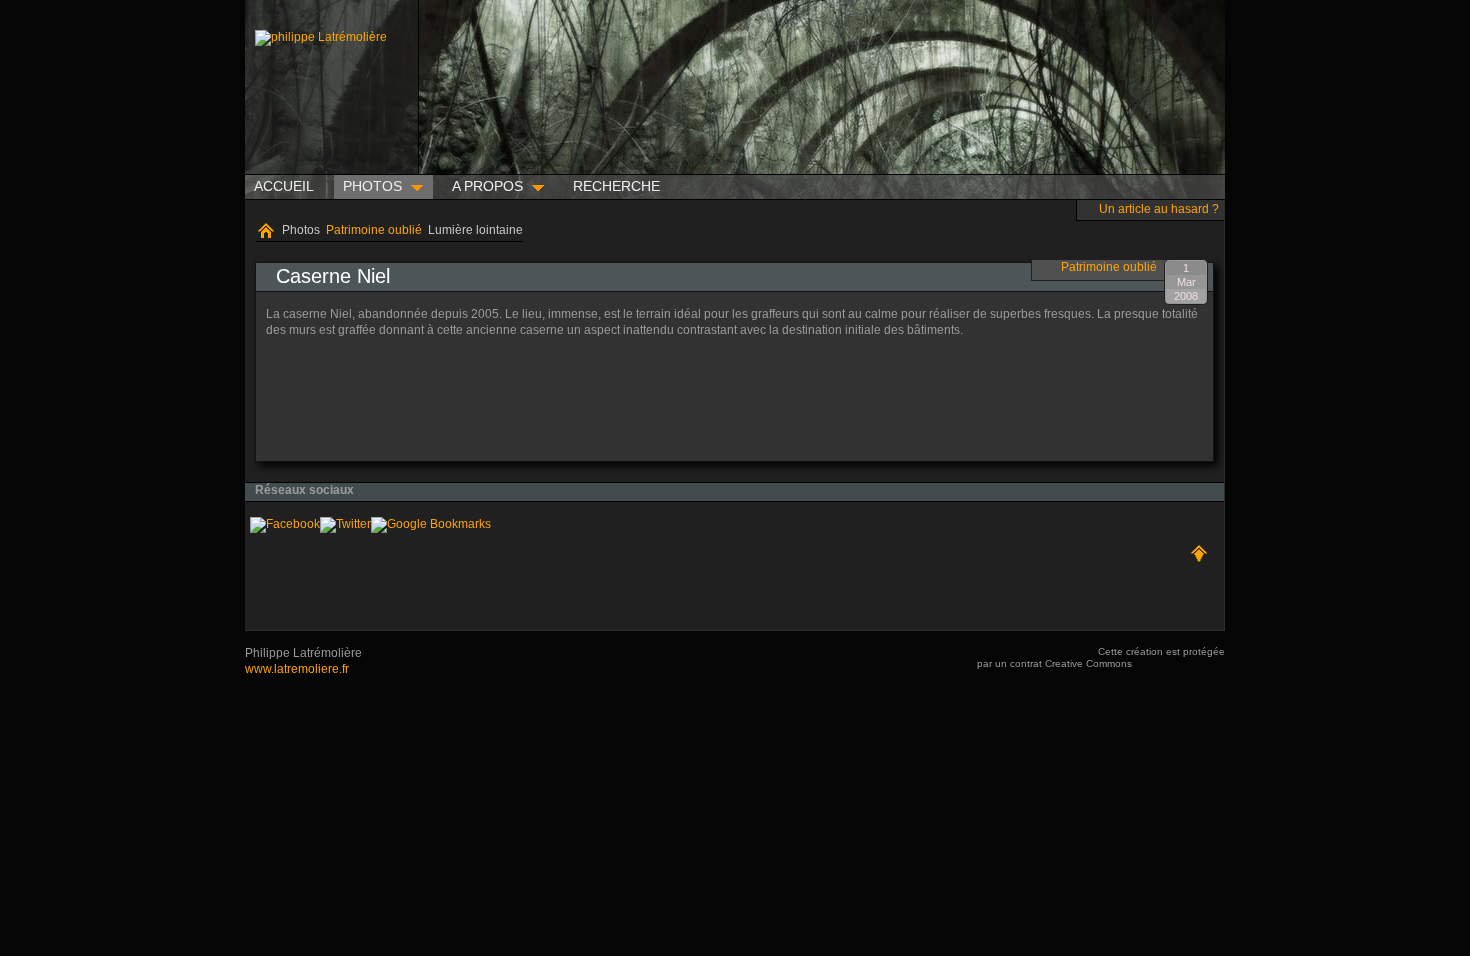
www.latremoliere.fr (297, 669)
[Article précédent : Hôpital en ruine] (281, 402)
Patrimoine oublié (374, 230)
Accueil (266, 231)
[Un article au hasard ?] (1088, 207)
